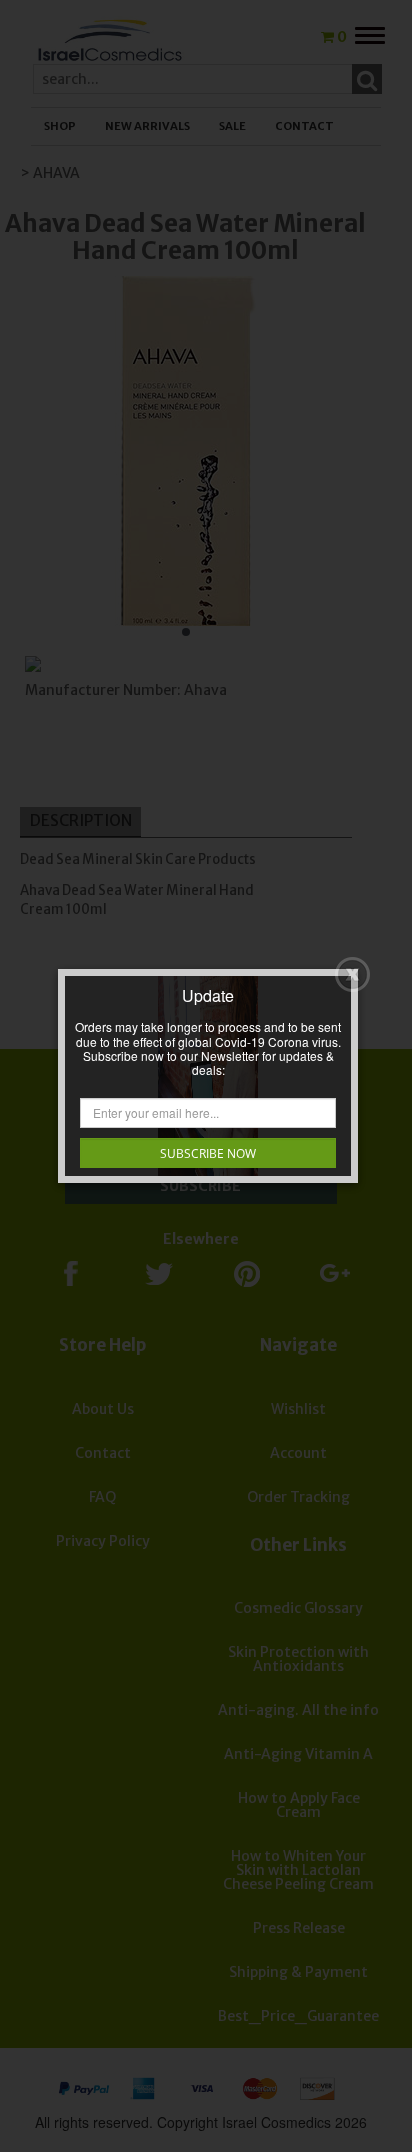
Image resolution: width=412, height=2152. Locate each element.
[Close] (352, 974)
